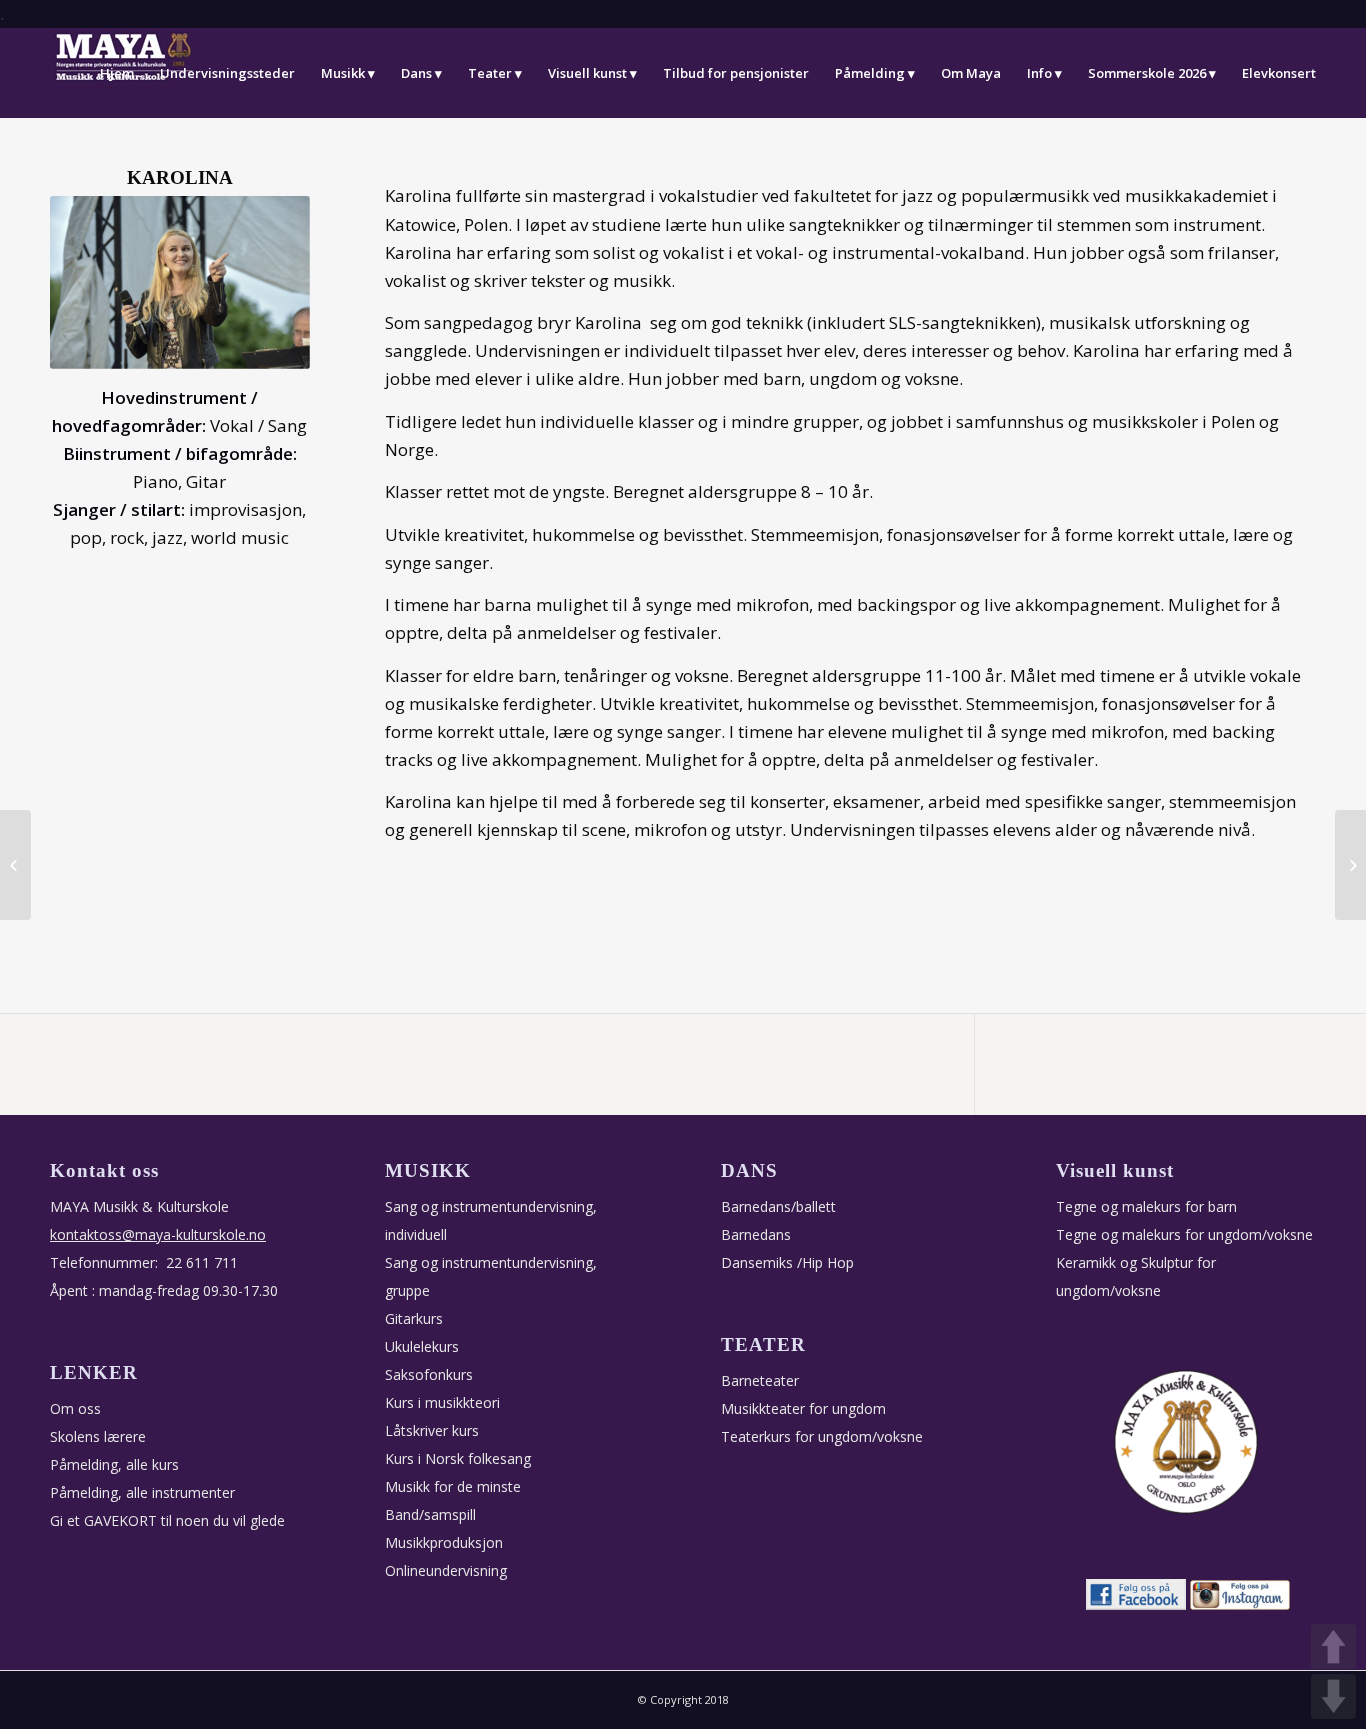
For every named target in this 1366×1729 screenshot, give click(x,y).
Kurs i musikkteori (442, 1402)
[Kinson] (1350, 865)
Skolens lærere (98, 1436)
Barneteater (760, 1380)
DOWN (1333, 1696)
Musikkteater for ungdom (803, 1408)
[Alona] (15, 865)
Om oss (75, 1408)
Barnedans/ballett (778, 1206)
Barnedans (756, 1234)
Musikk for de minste (453, 1486)
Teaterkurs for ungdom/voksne (822, 1436)
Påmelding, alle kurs (114, 1464)
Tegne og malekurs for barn (1146, 1206)
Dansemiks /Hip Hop (787, 1262)
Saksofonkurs (429, 1374)
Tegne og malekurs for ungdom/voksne (1184, 1234)
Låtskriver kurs (432, 1430)
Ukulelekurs (422, 1346)
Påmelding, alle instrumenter (142, 1492)
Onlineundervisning (446, 1570)
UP (1333, 1646)
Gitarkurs (414, 1318)
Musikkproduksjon (444, 1542)
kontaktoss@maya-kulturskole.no (158, 1234)
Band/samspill (430, 1514)
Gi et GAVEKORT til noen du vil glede (167, 1520)
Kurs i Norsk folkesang (458, 1458)
